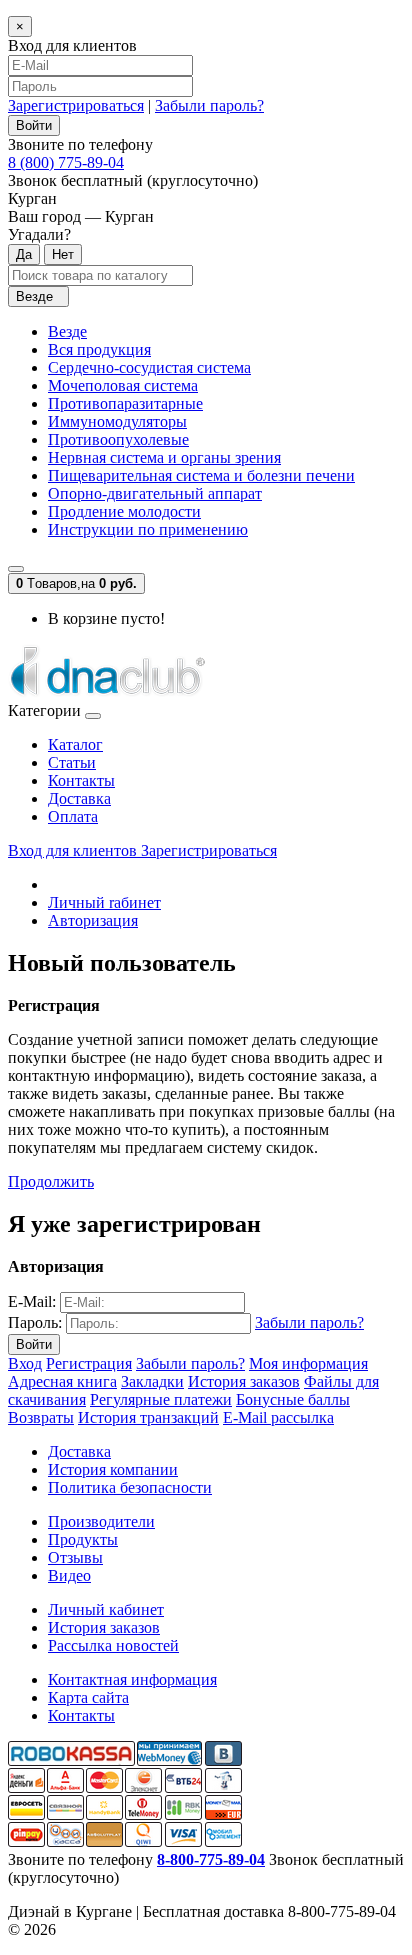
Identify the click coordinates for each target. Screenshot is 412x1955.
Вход (25, 1363)
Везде (67, 331)
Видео (69, 1575)
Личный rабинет (104, 902)
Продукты (83, 1539)
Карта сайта (88, 1697)
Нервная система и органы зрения (164, 457)
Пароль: (35, 1322)
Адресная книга (62, 1381)
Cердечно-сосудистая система (149, 367)
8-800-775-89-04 (211, 1859)
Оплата (73, 816)
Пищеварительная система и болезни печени (201, 475)
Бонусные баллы (293, 1399)
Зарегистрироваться (76, 105)
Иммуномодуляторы (117, 421)
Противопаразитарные (125, 403)
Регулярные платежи (161, 1399)
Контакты (81, 780)
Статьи (72, 762)
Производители (101, 1521)
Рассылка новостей (113, 1645)
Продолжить (51, 1181)
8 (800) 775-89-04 (66, 162)
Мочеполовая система (123, 385)
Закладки (152, 1381)
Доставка (79, 798)
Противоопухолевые (118, 439)
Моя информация (308, 1363)
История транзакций (148, 1417)
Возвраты (41, 1417)
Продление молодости (124, 511)
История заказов (244, 1381)
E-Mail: (32, 1301)
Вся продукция (99, 349)
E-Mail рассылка (278, 1417)
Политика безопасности (130, 1487)
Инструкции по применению (148, 529)
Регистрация (89, 1363)
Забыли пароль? (209, 105)
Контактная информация (132, 1679)
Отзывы (75, 1557)
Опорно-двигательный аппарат (155, 493)
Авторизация (93, 920)
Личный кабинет (106, 1609)
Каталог (75, 744)
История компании (113, 1469)
